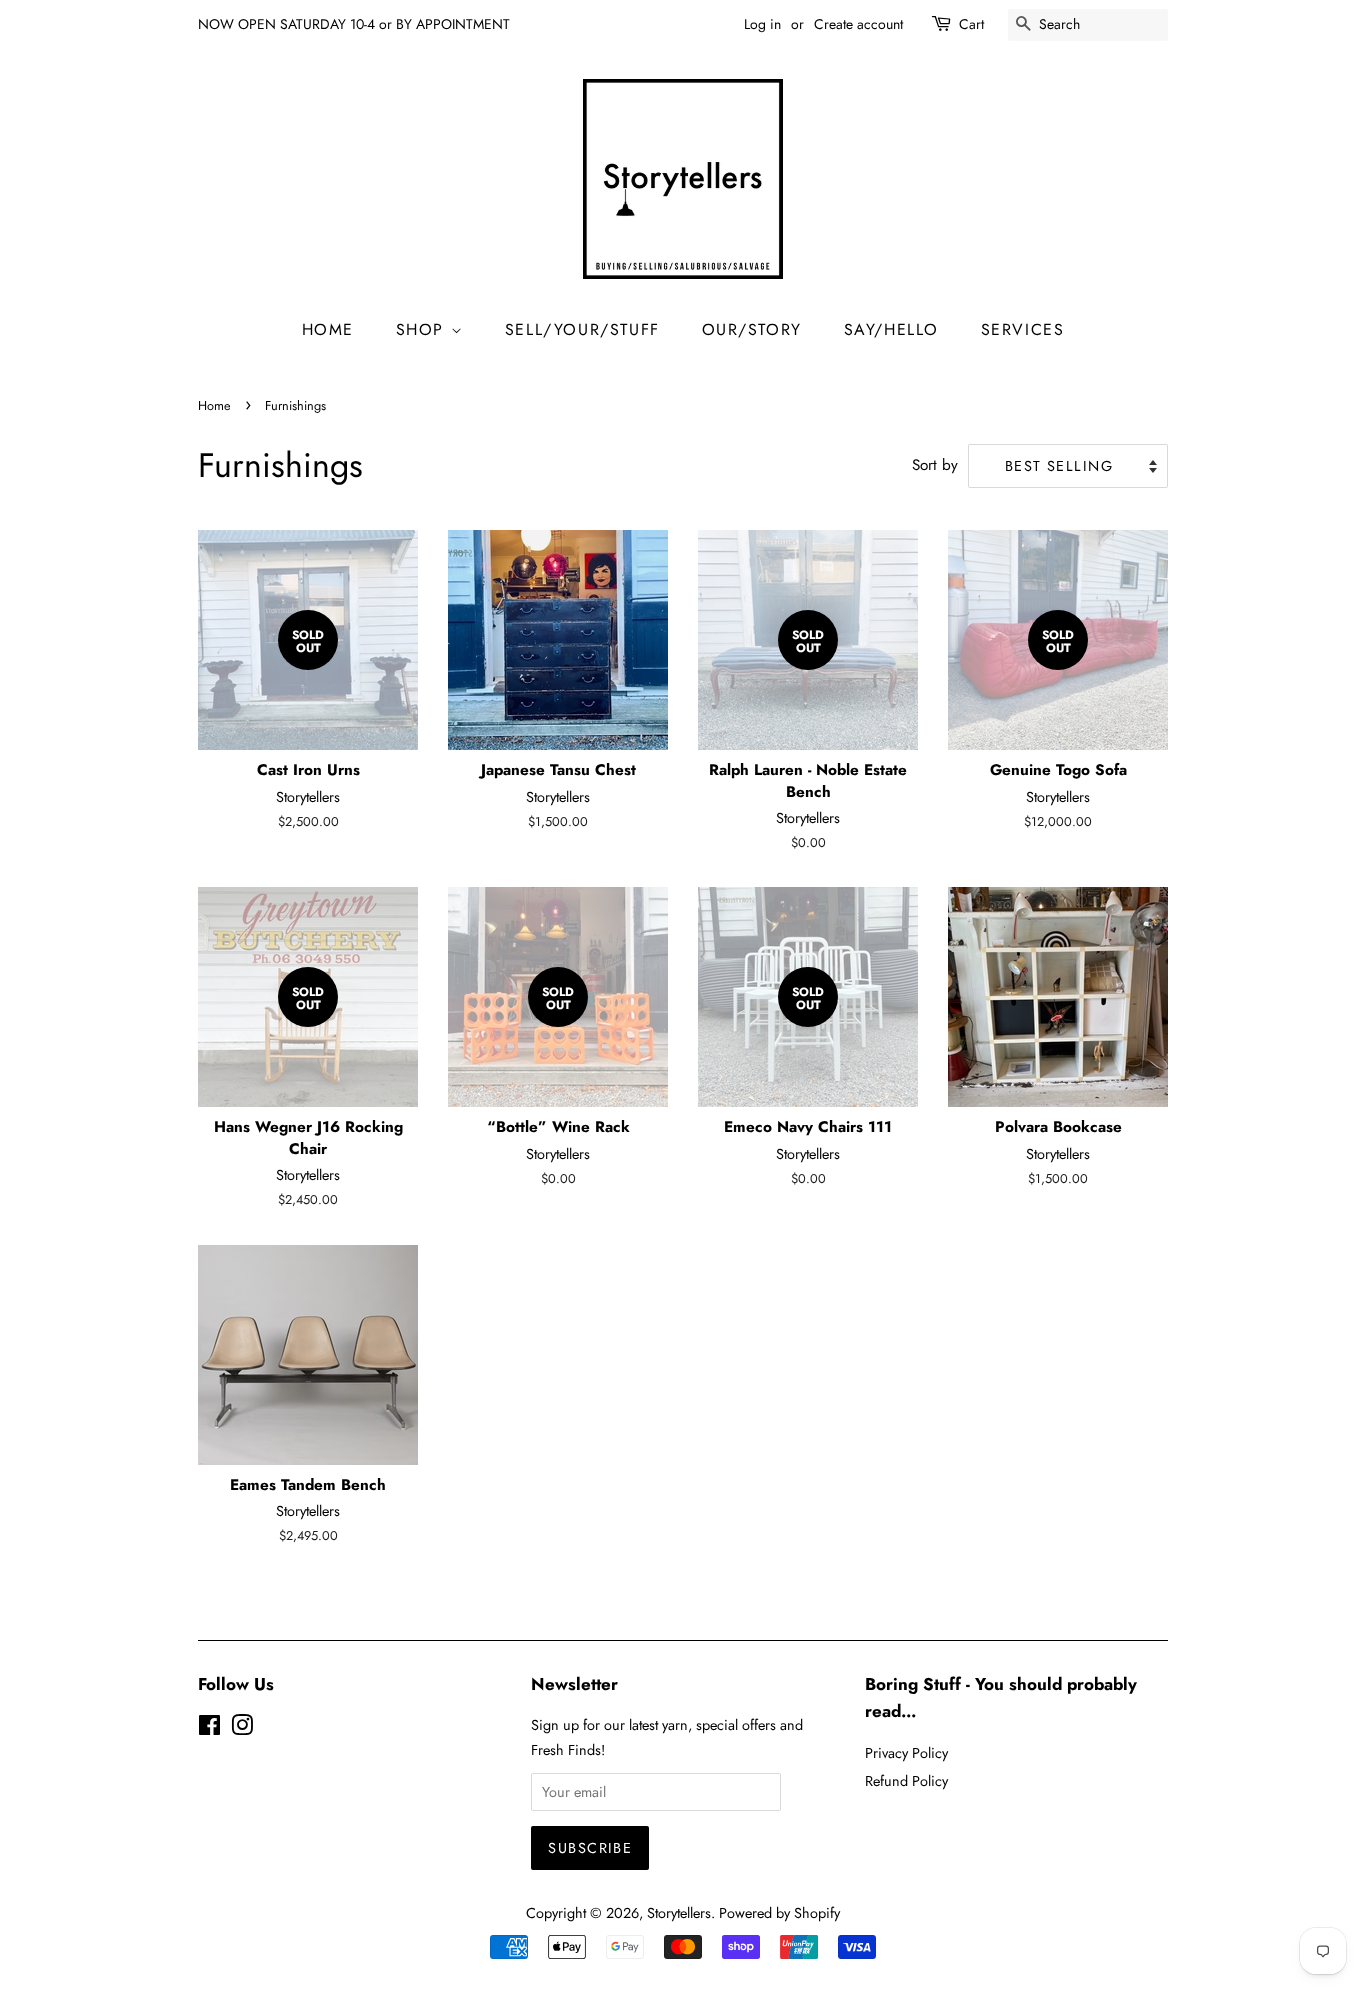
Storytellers (679, 1913)
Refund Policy (906, 1781)
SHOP (423, 329)
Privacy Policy (906, 1753)
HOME (328, 329)
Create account (858, 24)
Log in (762, 24)
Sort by (935, 465)
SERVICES (1023, 329)
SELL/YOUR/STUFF (582, 329)
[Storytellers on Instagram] (242, 1729)
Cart (971, 24)
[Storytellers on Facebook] (209, 1729)
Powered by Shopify (779, 1913)
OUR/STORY (752, 329)
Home (214, 405)
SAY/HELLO (891, 329)
